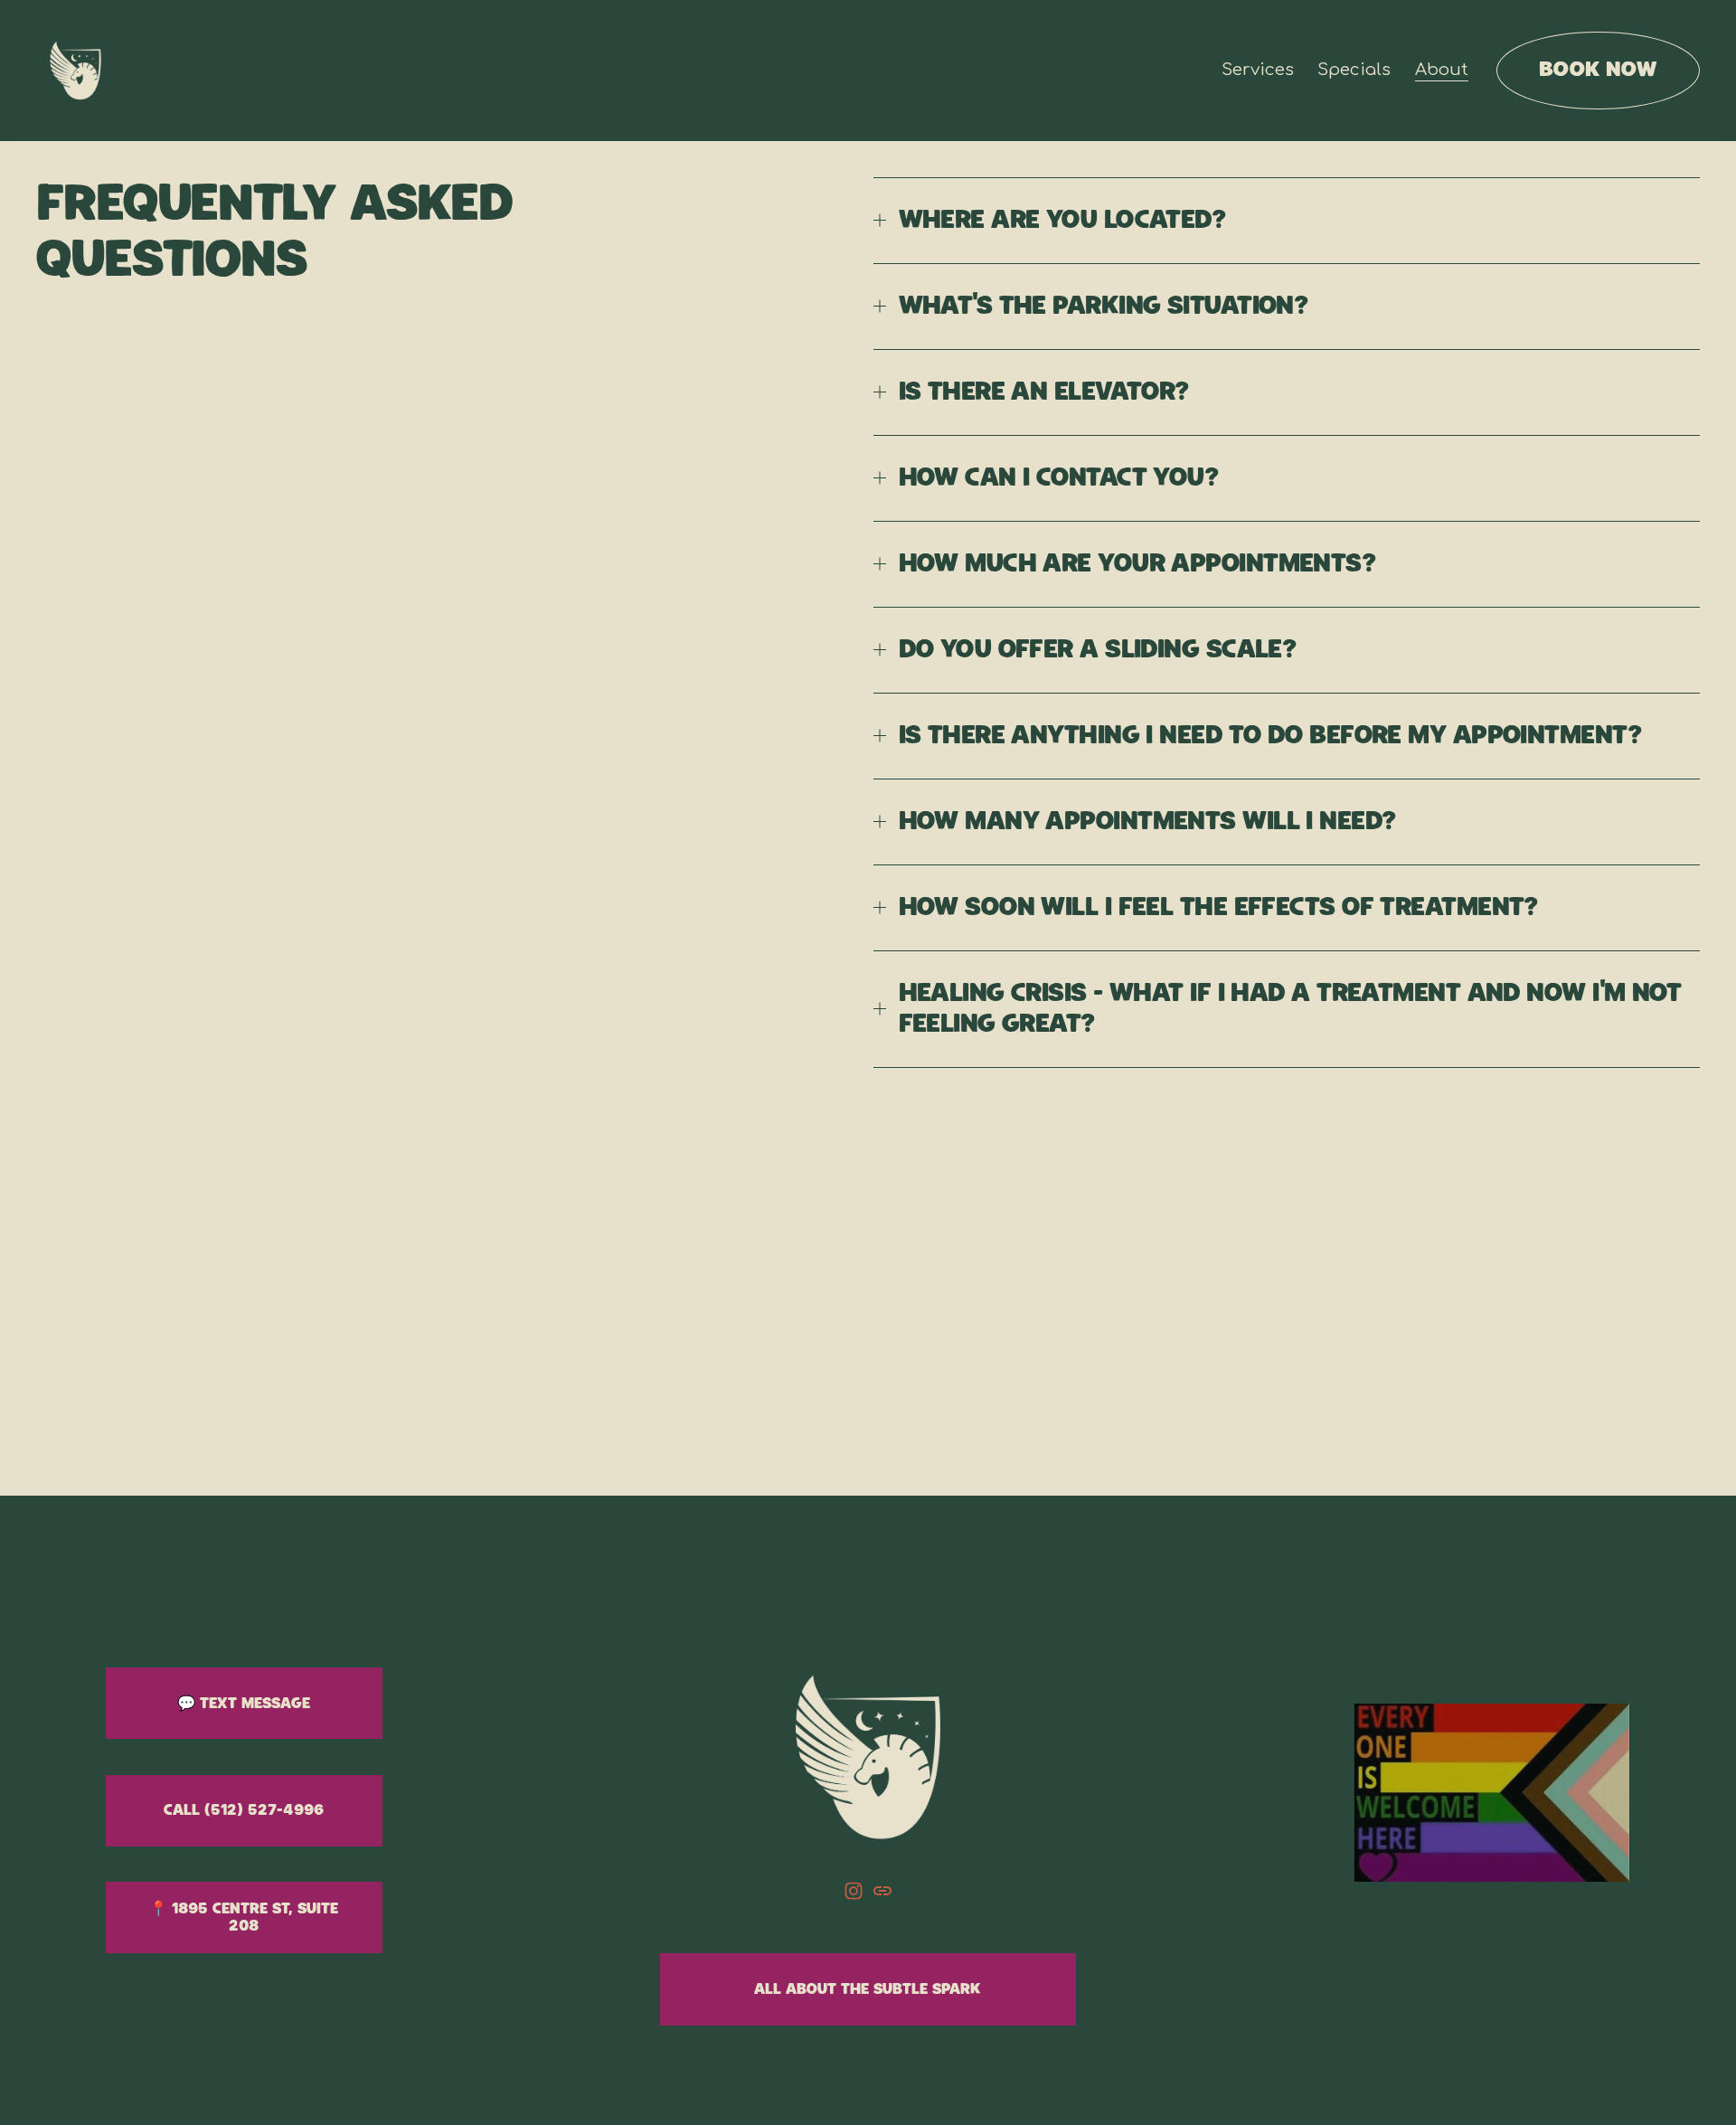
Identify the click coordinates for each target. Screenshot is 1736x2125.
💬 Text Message (244, 1704)
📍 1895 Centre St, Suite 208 (244, 1917)
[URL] (882, 1891)
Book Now (1598, 70)
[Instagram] (854, 1891)
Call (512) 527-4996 (244, 1810)
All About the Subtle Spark (868, 1989)
